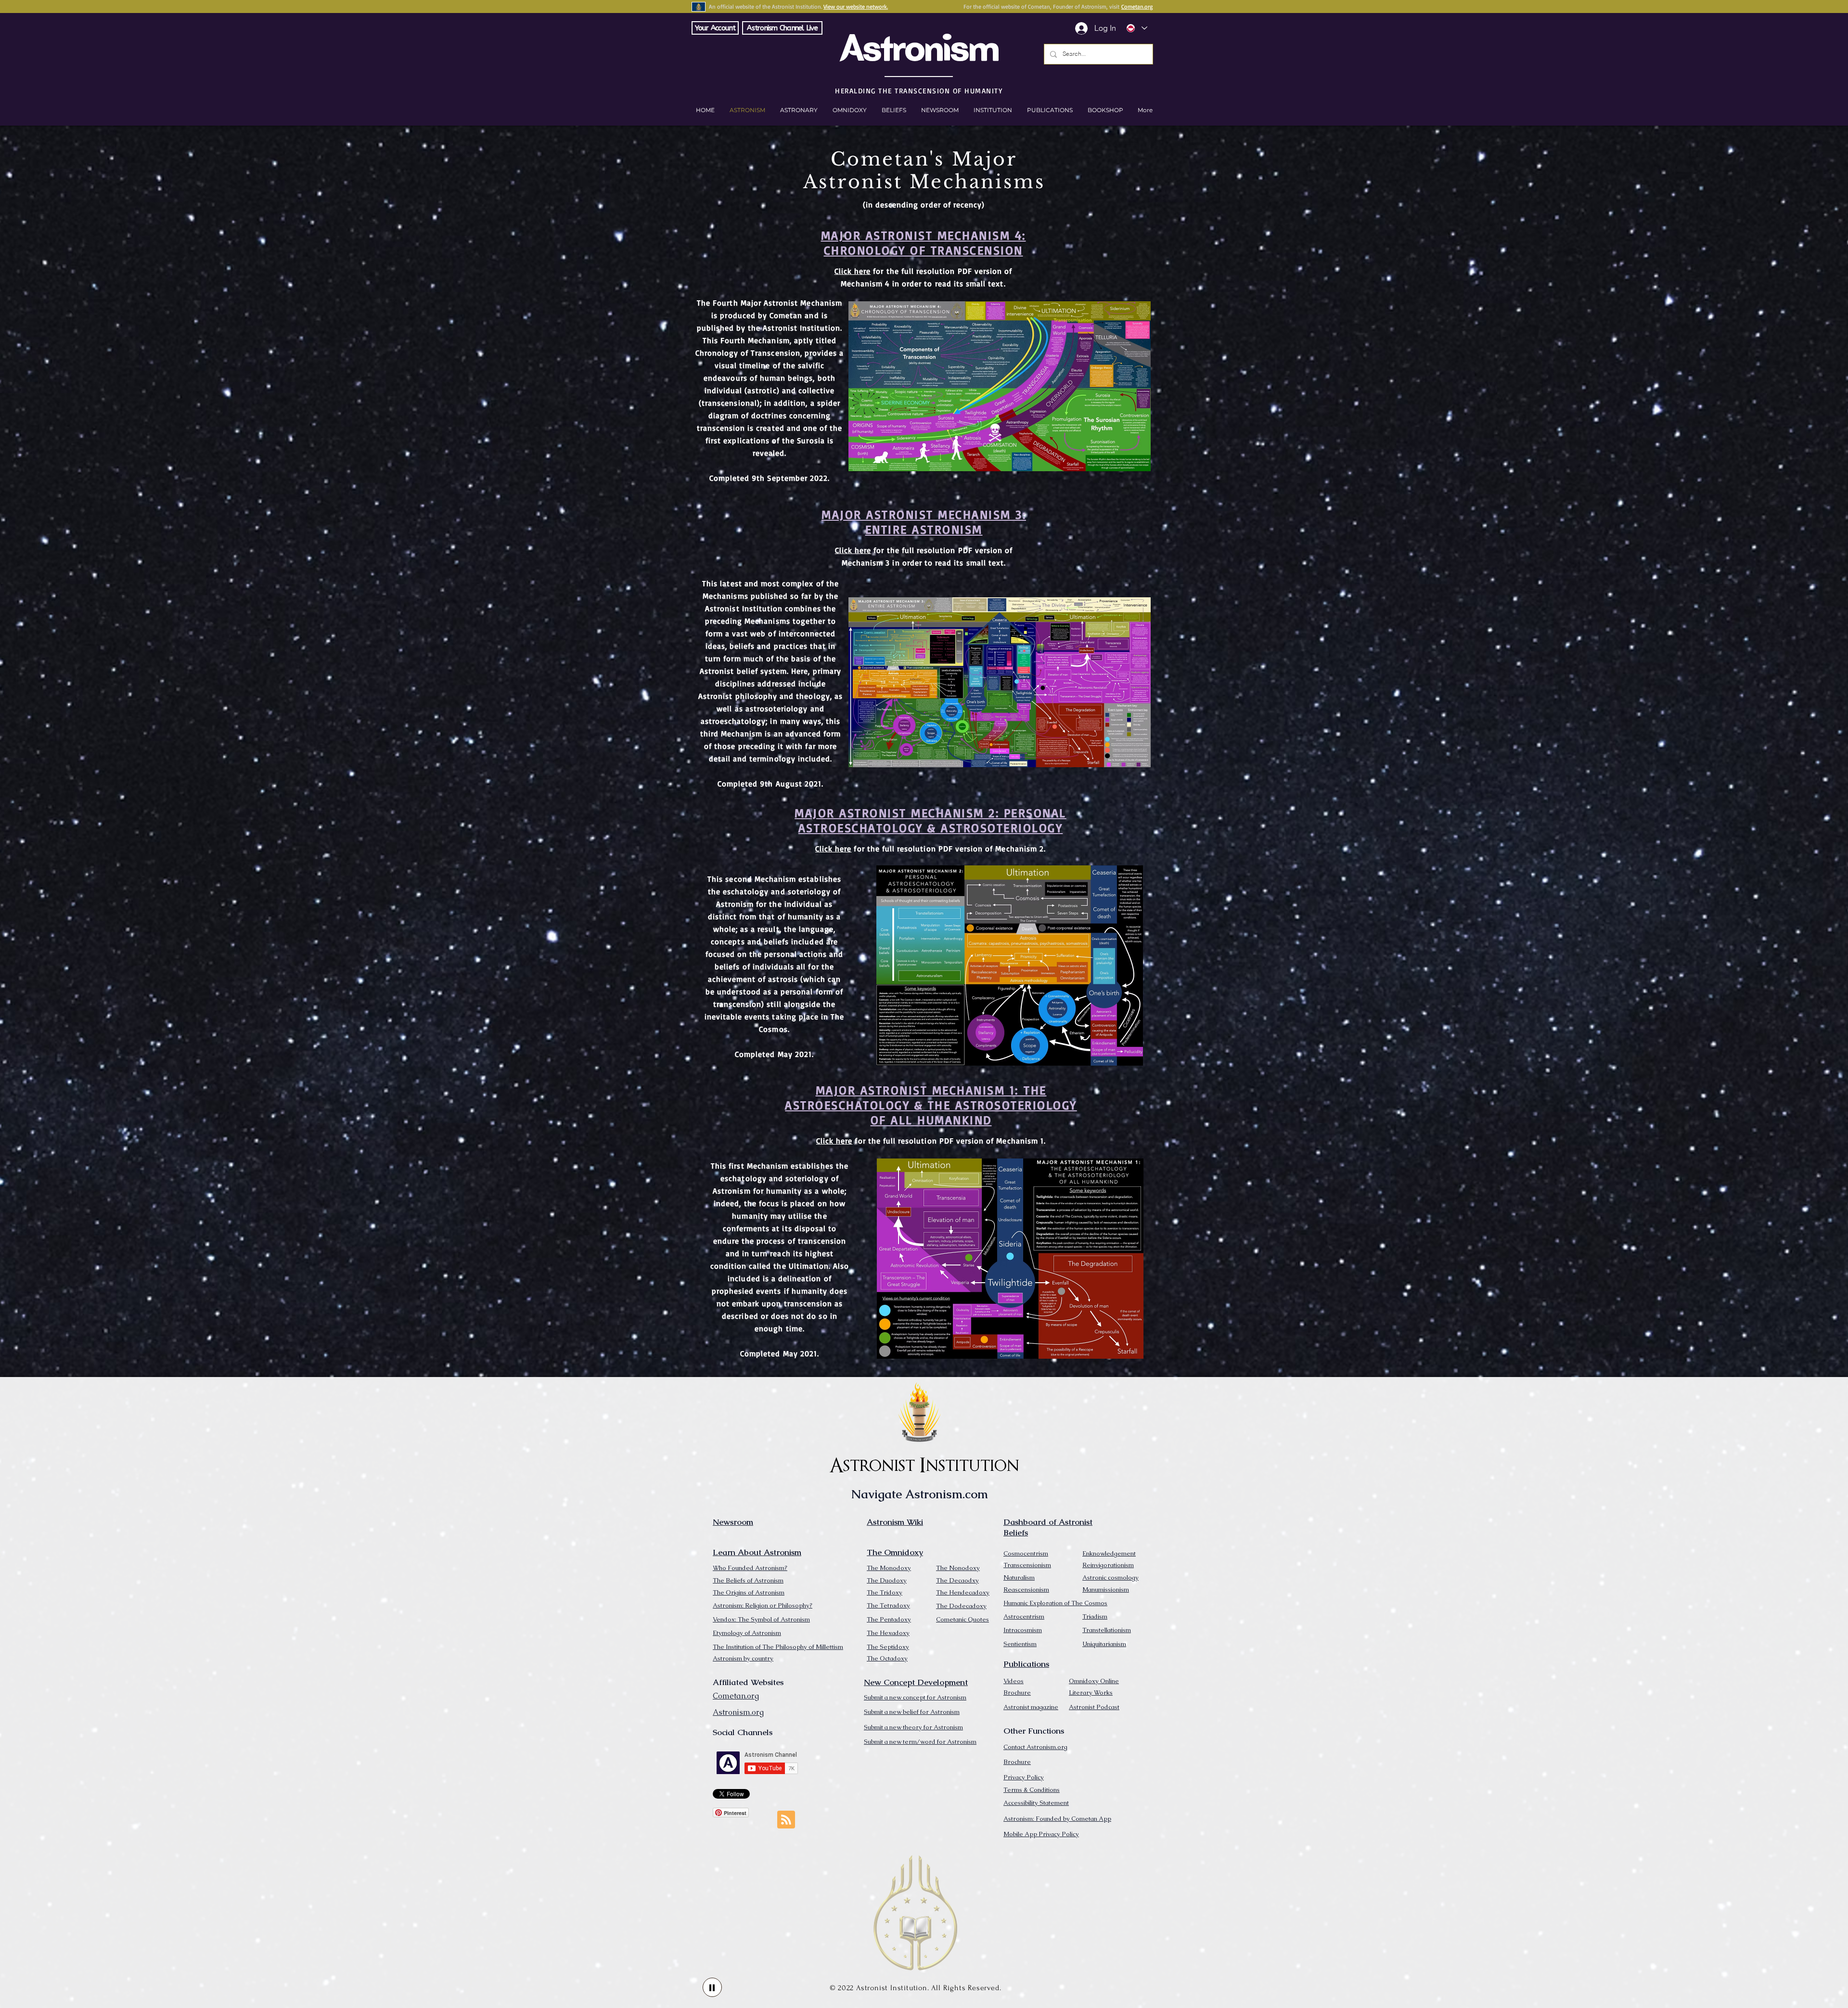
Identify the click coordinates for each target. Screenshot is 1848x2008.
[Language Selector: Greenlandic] (1136, 28)
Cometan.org (1137, 6)
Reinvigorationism (1108, 1565)
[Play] (712, 1987)
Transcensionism (1027, 1565)
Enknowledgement (1109, 1553)
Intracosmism (1023, 1630)
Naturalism (1019, 1577)
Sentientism (1020, 1644)
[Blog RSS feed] (786, 1820)
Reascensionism (1026, 1590)
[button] (1105, 110)
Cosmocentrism (1026, 1553)
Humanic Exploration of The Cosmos (1055, 1603)
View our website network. (856, 6)
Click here (853, 271)
